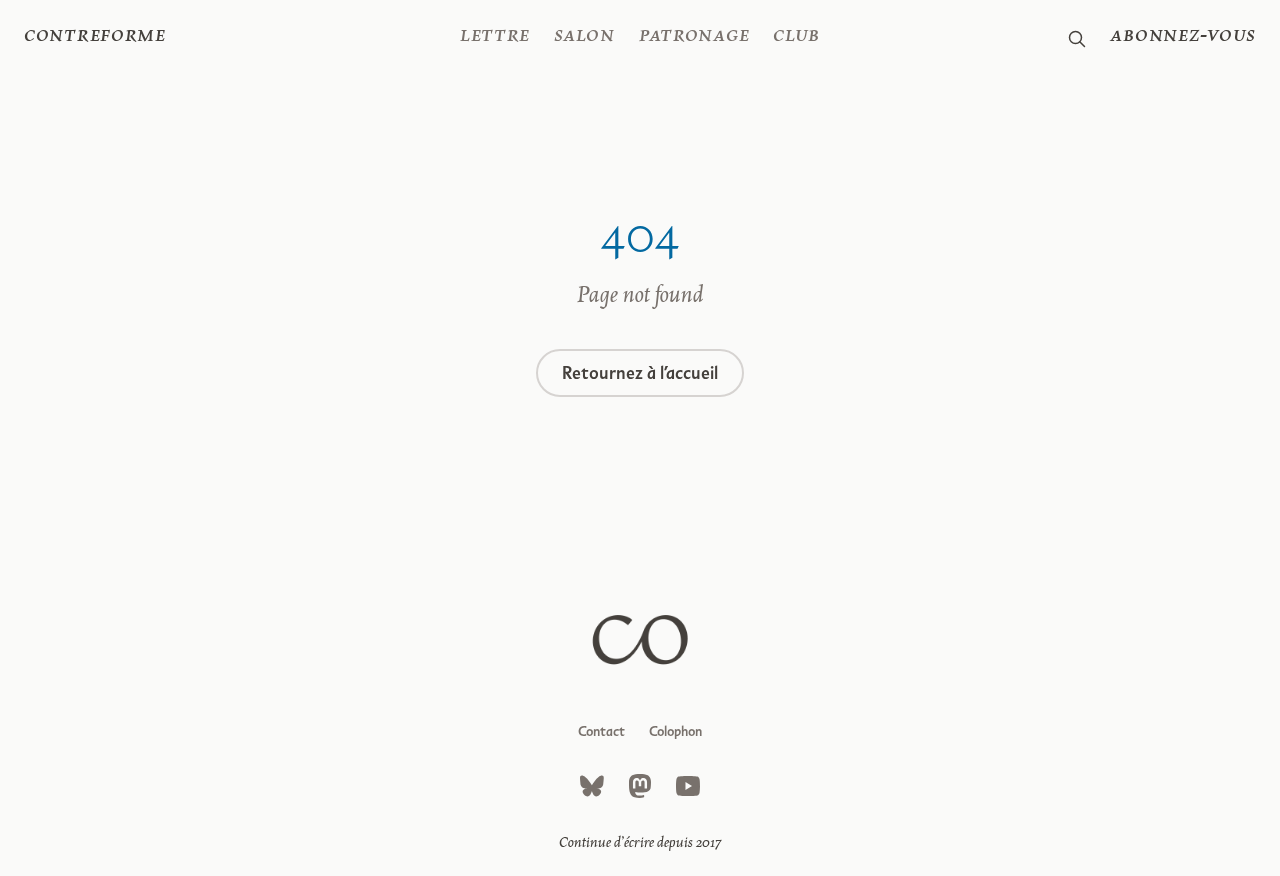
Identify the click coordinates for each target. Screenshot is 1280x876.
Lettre (495, 36)
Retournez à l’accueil (640, 373)
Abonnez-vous (1183, 36)
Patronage (694, 36)
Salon (584, 36)
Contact (601, 731)
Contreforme (95, 36)
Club (796, 36)
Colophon (675, 731)
